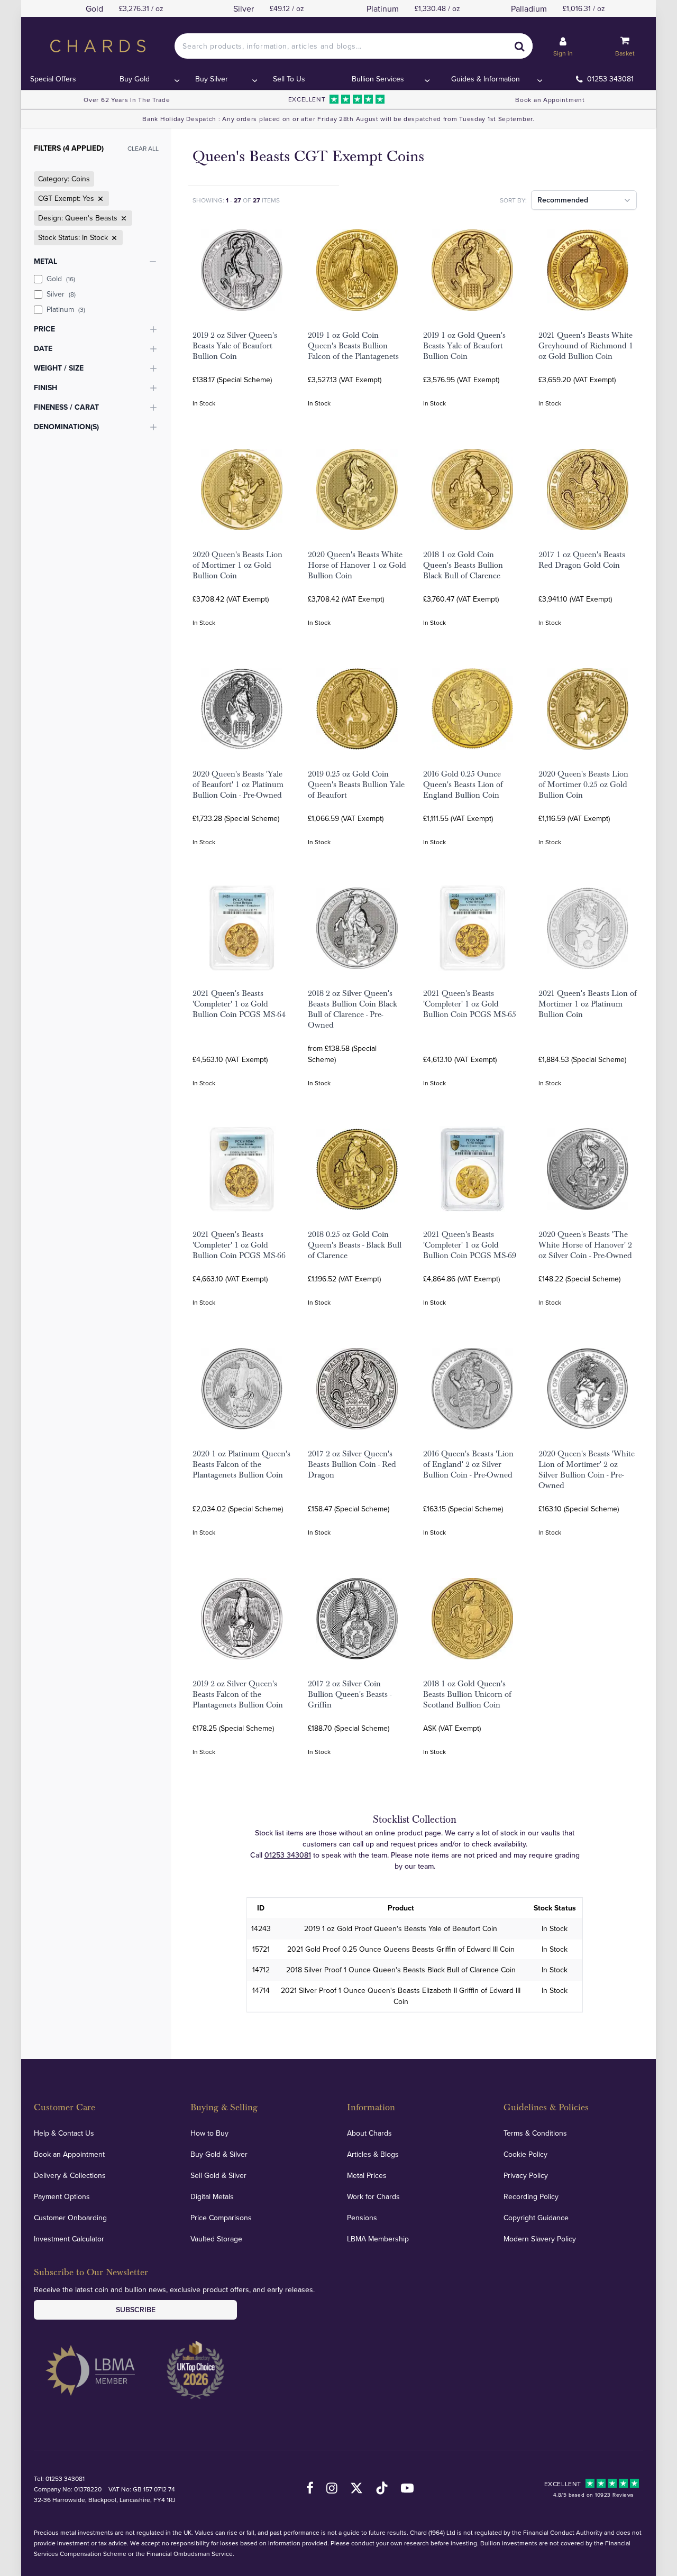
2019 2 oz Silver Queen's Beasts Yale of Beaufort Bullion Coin (235, 346)
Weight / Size (59, 368)
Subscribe (136, 2310)
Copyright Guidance (536, 2218)
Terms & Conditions (535, 2133)
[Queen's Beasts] (123, 218)
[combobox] (353, 46)
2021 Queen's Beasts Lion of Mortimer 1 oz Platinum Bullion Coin (588, 1004)
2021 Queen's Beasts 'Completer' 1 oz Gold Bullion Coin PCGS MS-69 (470, 1245)
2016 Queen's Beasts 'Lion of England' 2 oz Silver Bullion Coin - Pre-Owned (468, 1464)
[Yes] (99, 199)
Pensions (362, 2218)
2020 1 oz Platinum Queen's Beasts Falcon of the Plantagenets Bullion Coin (241, 1464)
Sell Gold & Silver (218, 2175)
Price (44, 329)
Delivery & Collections (70, 2175)
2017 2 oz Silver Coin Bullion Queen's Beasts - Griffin (350, 1694)
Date (43, 348)
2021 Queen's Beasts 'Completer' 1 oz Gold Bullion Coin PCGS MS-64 (239, 1004)
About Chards (369, 2133)
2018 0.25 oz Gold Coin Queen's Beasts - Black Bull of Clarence (355, 1245)
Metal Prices (367, 2175)
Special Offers (53, 79)
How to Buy (209, 2133)
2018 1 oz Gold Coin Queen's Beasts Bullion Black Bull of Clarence (463, 565)
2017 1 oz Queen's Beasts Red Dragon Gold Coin (582, 560)
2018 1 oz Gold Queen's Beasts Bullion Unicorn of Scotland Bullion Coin (467, 1694)
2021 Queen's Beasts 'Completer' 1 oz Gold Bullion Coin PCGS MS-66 (239, 1245)
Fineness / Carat (66, 407)
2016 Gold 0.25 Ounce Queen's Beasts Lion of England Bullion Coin (463, 784)
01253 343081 (610, 79)
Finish (45, 387)
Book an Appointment (550, 100)
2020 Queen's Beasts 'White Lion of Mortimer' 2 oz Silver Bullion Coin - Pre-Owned (587, 1470)
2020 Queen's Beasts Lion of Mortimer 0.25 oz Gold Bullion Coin (583, 784)
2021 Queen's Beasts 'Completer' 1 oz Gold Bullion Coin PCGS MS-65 (470, 1004)
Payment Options (62, 2196)
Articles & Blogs (373, 2154)
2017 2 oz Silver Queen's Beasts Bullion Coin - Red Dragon (352, 1464)
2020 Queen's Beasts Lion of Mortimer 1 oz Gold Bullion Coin (237, 565)
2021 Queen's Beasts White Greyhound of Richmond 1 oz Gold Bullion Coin (586, 346)
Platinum (66, 309)
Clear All (143, 148)
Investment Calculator (69, 2239)
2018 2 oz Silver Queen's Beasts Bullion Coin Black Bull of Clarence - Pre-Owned (353, 1009)
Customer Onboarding (70, 2218)
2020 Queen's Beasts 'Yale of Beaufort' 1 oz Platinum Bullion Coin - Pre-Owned (238, 784)
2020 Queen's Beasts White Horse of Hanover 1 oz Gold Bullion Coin (357, 565)
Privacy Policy (526, 2175)
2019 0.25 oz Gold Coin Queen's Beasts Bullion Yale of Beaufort (356, 784)
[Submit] (520, 46)
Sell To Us (289, 79)
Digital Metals (212, 2196)
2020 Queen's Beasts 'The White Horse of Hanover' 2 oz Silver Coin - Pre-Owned (585, 1245)
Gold (61, 279)
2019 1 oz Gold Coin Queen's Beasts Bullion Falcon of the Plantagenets (353, 346)
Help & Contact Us (64, 2133)
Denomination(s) (66, 427)
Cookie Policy (525, 2154)
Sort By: (513, 200)
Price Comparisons (221, 2218)
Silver (61, 294)
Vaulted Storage (216, 2239)
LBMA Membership (378, 2239)
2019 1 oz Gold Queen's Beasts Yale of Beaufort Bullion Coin (464, 346)
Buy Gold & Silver (219, 2154)
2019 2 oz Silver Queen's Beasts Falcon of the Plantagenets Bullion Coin (238, 1694)
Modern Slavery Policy (540, 2239)
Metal (45, 261)
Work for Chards (373, 2196)
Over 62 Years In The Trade (127, 100)
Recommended (563, 200)
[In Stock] (113, 238)
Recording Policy (531, 2196)
